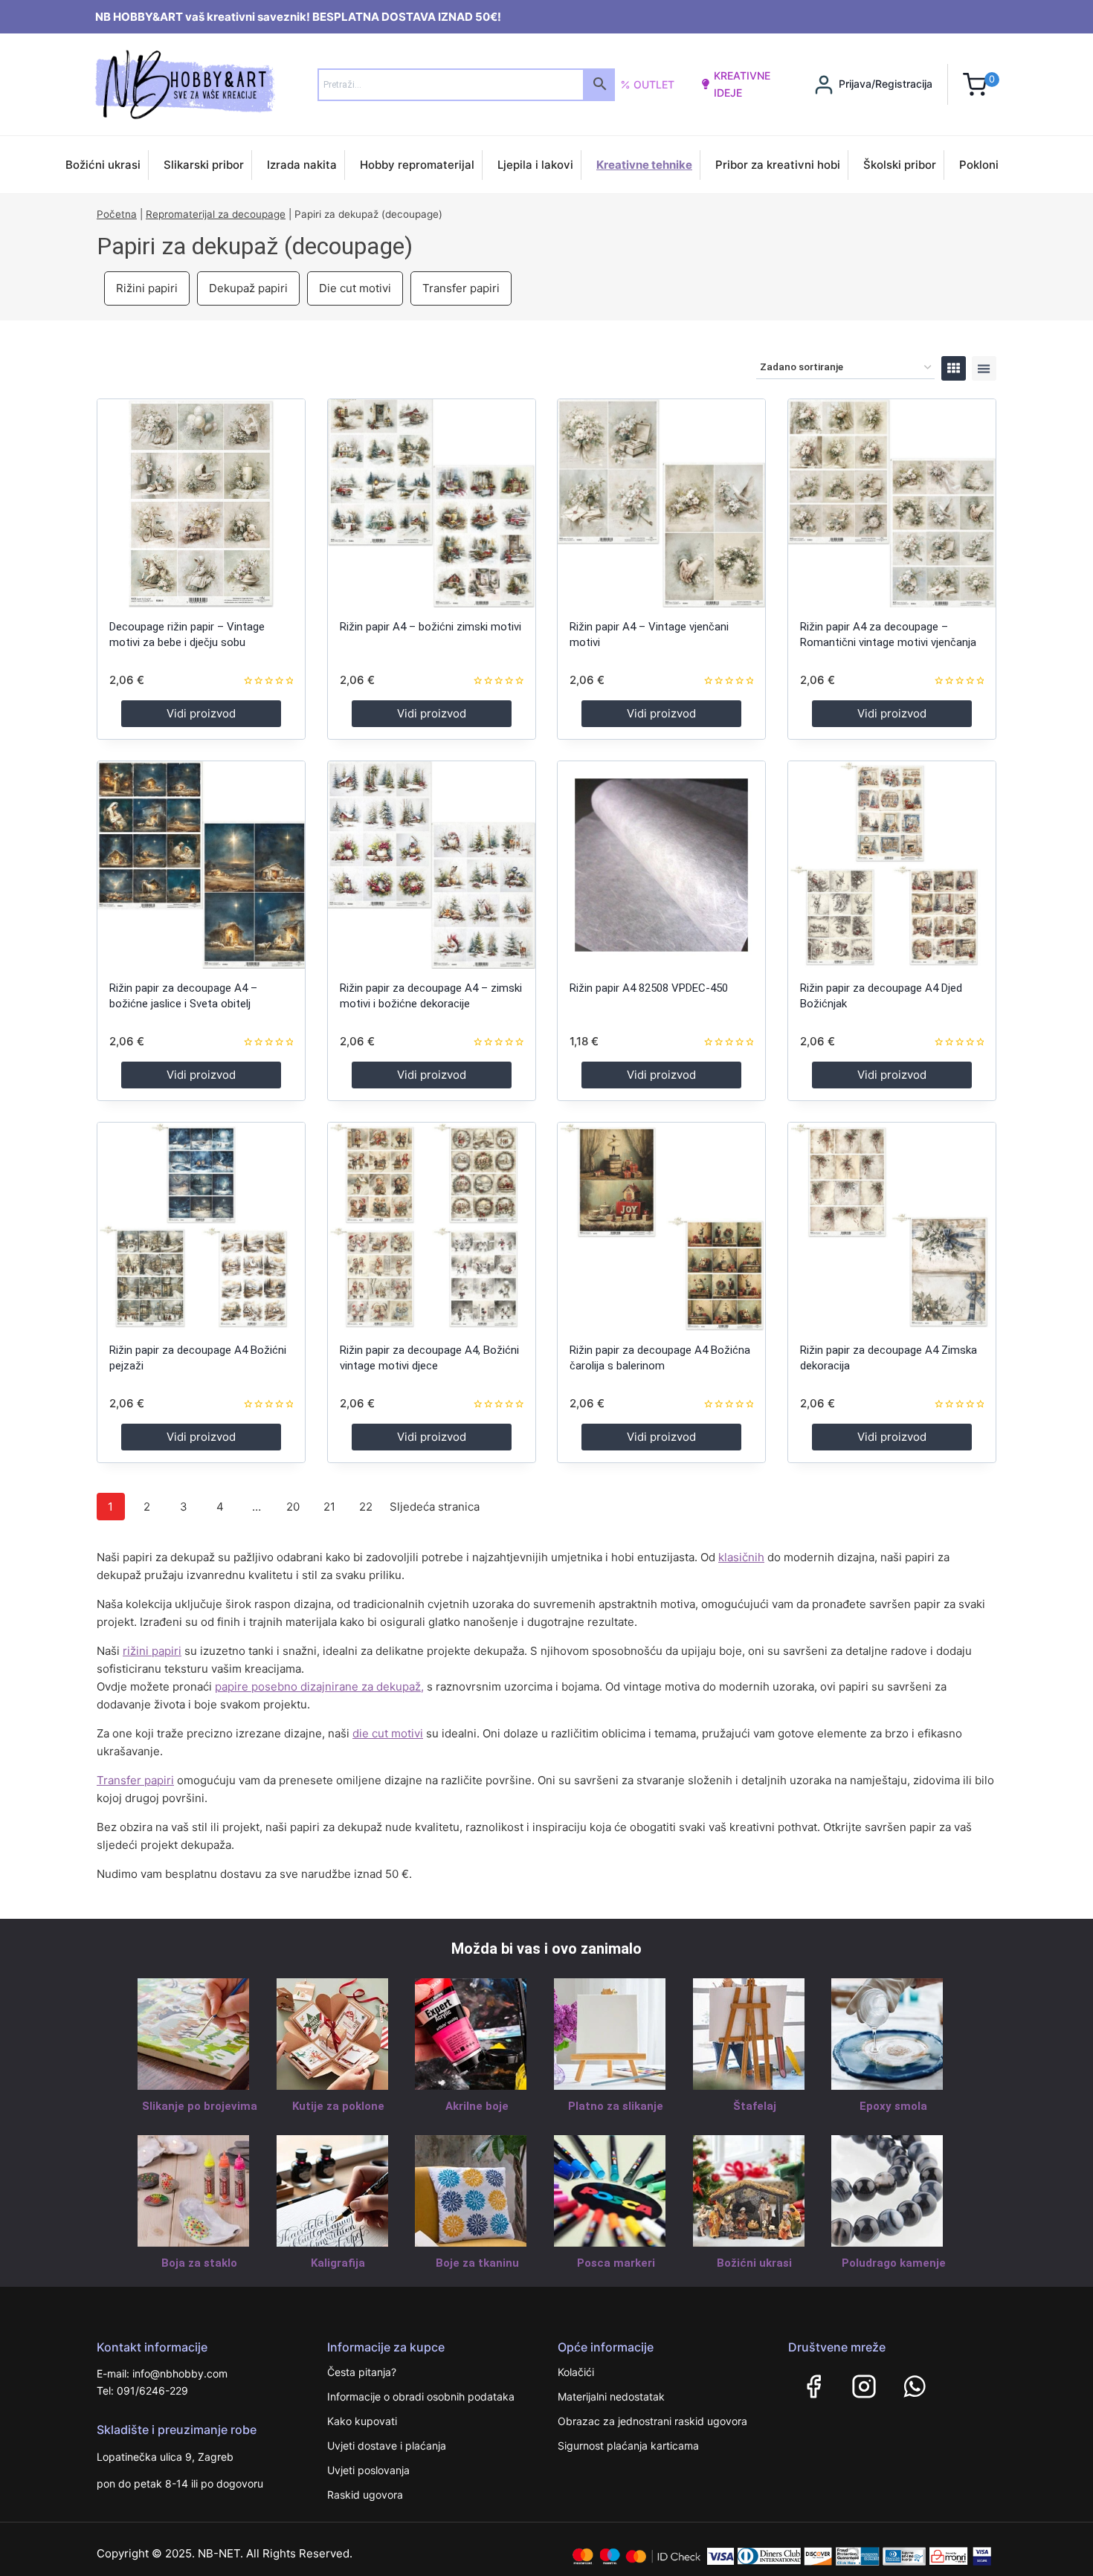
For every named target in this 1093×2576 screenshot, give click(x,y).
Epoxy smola (893, 2106)
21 (329, 1507)
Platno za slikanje (616, 2106)
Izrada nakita (302, 165)
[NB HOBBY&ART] (185, 84)
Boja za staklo (199, 2263)
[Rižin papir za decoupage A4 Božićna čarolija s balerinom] (661, 1226)
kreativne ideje (742, 84)
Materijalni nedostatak (611, 2396)
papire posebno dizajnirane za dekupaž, (319, 1686)
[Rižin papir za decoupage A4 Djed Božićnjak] (892, 865)
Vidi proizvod (201, 713)
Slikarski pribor (204, 165)
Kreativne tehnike (644, 165)
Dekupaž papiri (248, 288)
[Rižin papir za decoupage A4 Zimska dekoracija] (892, 1226)
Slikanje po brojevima (200, 2106)
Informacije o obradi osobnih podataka (421, 2396)
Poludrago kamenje (894, 2263)
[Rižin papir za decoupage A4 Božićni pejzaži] (201, 1226)
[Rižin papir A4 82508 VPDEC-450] (661, 865)
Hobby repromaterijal (417, 165)
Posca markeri (616, 2263)
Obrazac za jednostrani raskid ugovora (652, 2421)
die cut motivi (388, 1733)
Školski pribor (900, 165)
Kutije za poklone (338, 2106)
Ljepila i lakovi (535, 165)
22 (366, 1507)
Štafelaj (755, 2106)
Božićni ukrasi (103, 165)
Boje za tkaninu (477, 2263)
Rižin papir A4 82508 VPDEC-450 (649, 988)
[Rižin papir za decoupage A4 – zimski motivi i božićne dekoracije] (432, 865)
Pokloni (979, 165)
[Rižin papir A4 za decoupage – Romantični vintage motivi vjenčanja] (892, 503)
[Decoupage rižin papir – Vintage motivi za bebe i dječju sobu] (201, 503)
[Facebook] (813, 2386)
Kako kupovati (362, 2421)
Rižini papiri (147, 288)
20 (293, 1507)
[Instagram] (864, 2386)
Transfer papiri (461, 288)
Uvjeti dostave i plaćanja (387, 2446)
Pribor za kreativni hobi (778, 165)
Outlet (654, 84)
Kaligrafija (338, 2263)
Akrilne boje (477, 2106)
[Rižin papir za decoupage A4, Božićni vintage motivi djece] (432, 1226)
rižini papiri (152, 1651)
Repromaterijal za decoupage (216, 214)
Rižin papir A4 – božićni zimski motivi (431, 627)
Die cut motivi (355, 288)
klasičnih (741, 1557)
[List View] (984, 368)
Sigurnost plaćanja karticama (628, 2446)
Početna (117, 214)
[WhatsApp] (915, 2386)
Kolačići (576, 2372)
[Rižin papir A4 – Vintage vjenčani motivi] (661, 503)
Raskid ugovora (365, 2495)
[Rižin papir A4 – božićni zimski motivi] (432, 503)
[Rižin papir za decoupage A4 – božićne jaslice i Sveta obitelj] (201, 865)
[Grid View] (954, 368)
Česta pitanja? (362, 2372)
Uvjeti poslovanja (368, 2470)
